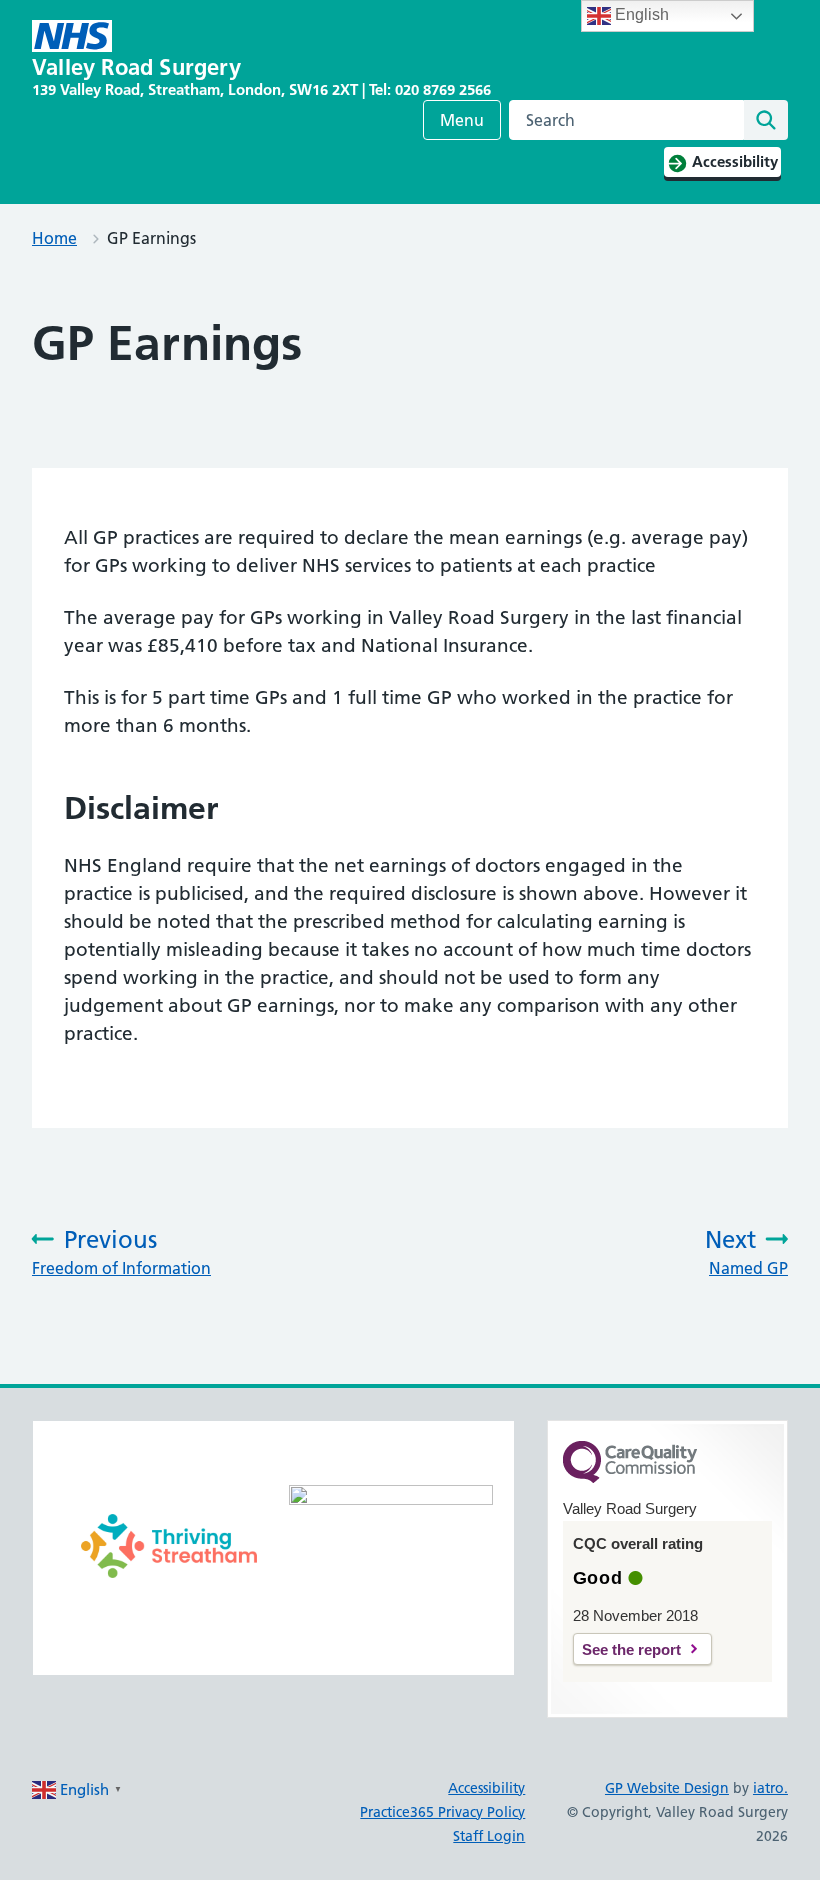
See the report (631, 1649)
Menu (462, 120)
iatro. (770, 1788)
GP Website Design (667, 1788)
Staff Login (489, 1836)
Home (54, 238)
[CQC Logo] (630, 1478)
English (640, 14)
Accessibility (486, 1788)
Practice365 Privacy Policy (442, 1812)
